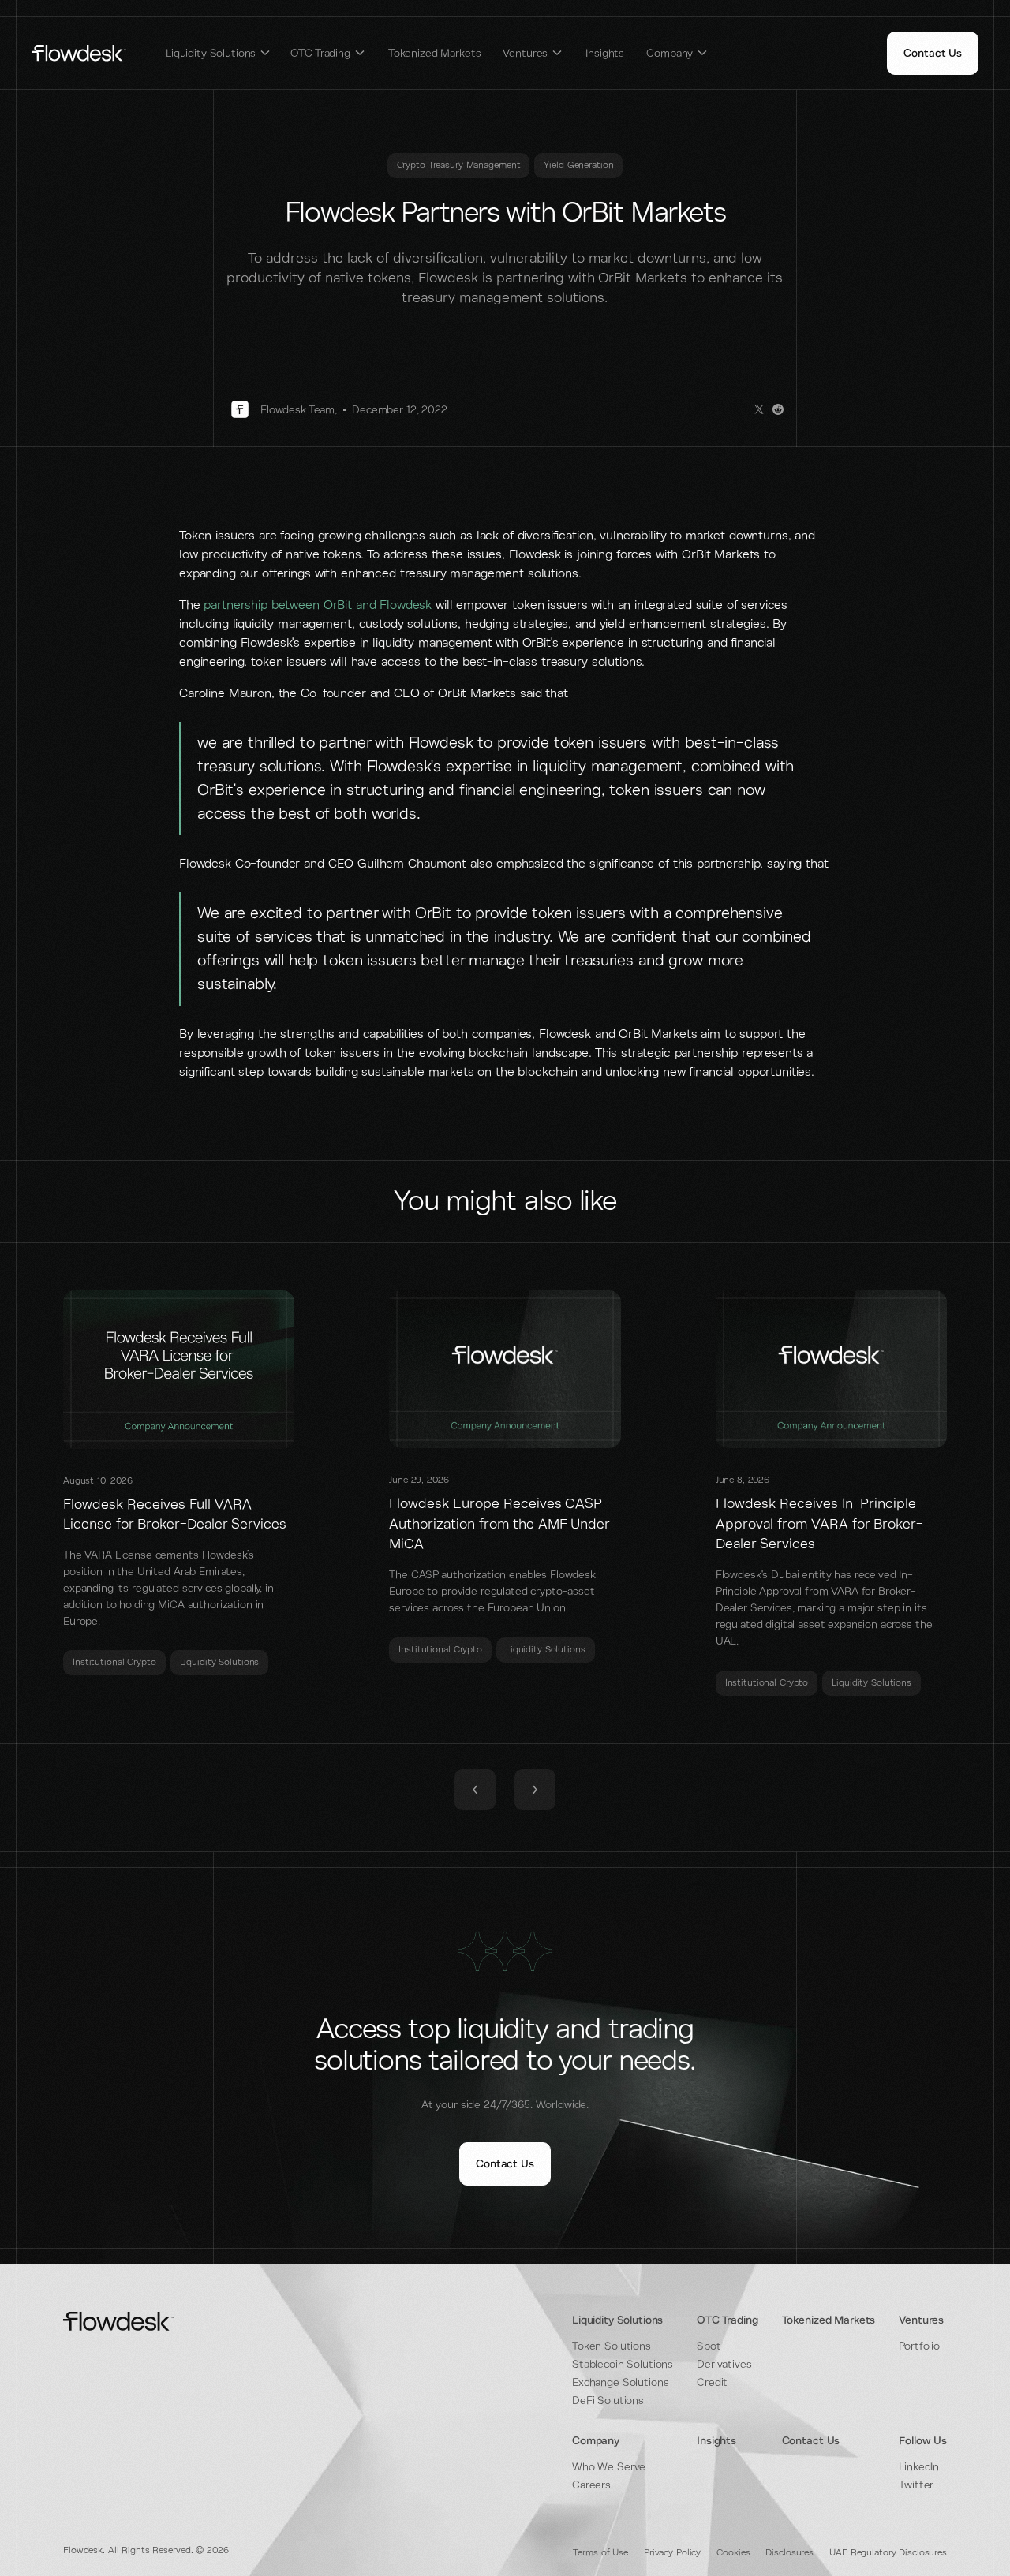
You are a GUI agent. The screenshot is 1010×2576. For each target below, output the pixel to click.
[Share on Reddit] (778, 409)
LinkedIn (919, 2467)
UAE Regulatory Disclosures (888, 2553)
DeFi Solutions (608, 2401)
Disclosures (789, 2553)
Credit (712, 2382)
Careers (591, 2485)
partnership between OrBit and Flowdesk (318, 605)
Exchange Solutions (620, 2382)
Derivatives (724, 2364)
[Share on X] (759, 409)
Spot (709, 2346)
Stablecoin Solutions (623, 2364)
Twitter (916, 2485)
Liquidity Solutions (617, 2320)
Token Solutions (612, 2346)
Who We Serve (609, 2467)
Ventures (921, 2320)
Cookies (733, 2553)
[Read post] (179, 1483)
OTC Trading (727, 2320)
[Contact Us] (933, 53)
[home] (79, 53)
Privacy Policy (672, 2553)
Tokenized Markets (435, 53)
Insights (605, 53)
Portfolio (919, 2346)
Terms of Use (600, 2553)
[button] (219, 53)
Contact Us (811, 2441)
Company (596, 2441)
